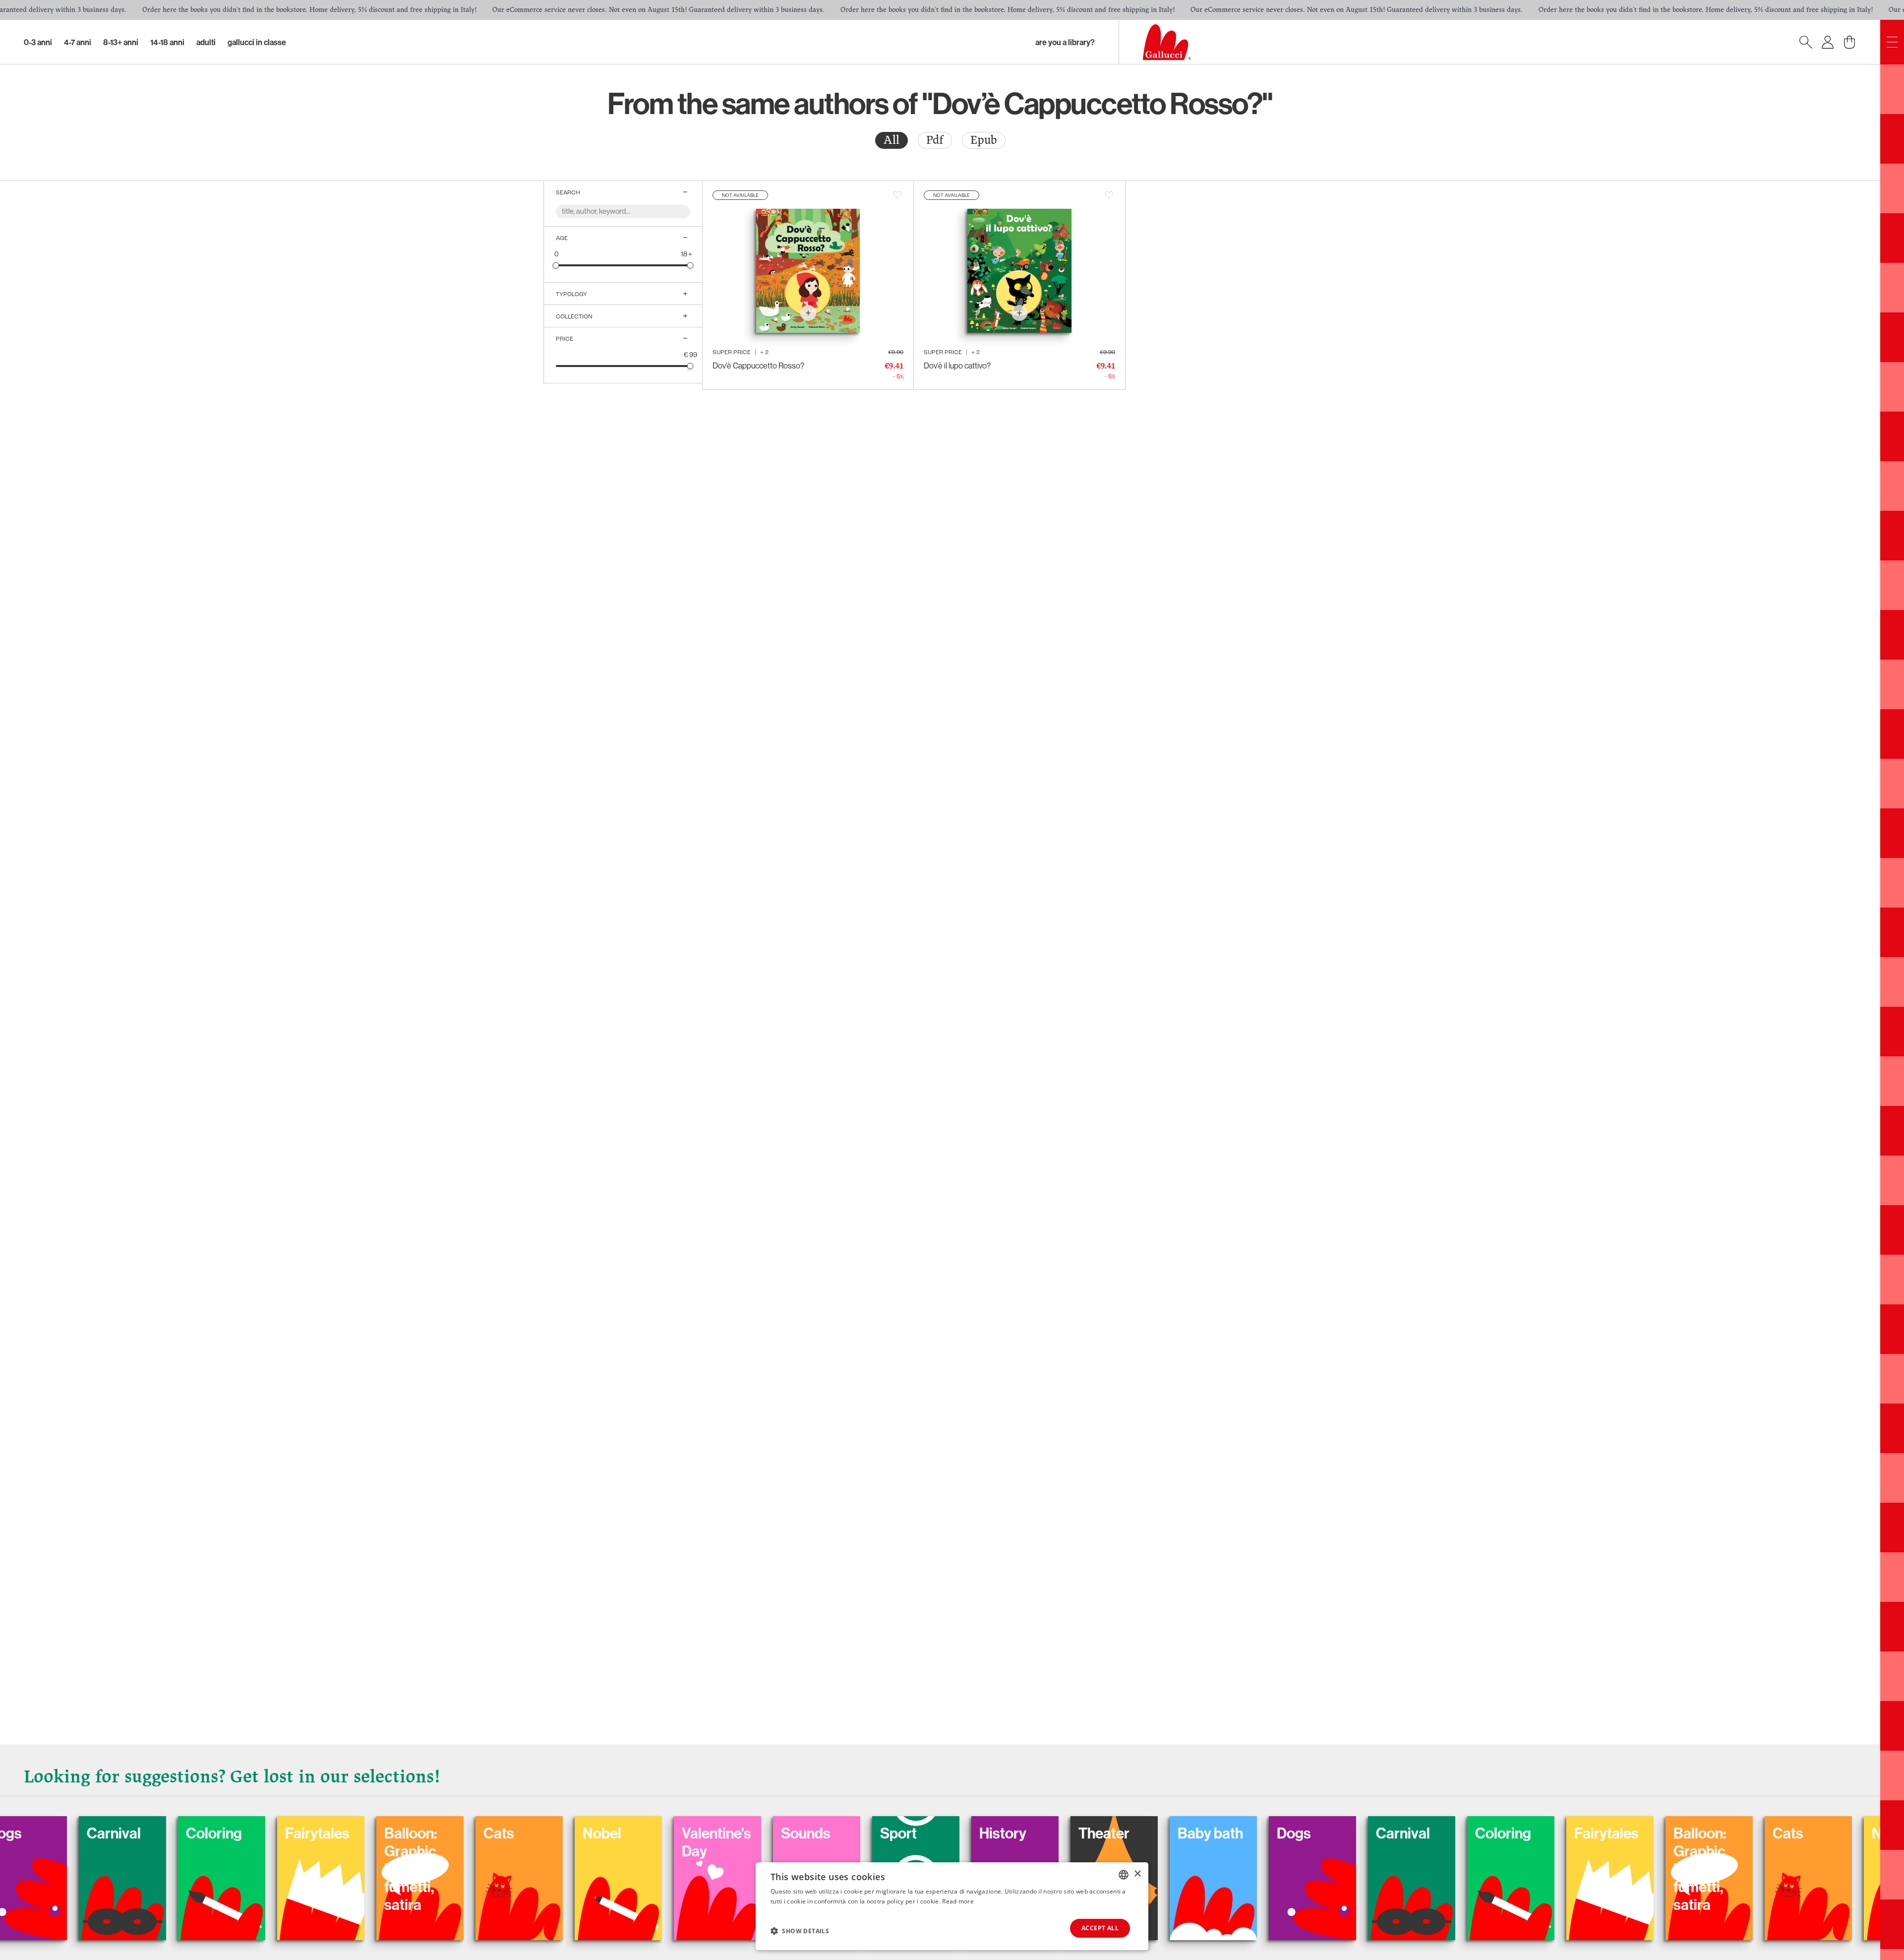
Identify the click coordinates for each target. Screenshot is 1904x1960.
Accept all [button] (1100, 1928)
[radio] (892, 140)
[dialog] (952, 1906)
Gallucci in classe (257, 42)
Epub (984, 140)
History (639, 1833)
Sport (535, 1833)
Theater (741, 1833)
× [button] (1137, 1874)
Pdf (935, 140)
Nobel (238, 1833)
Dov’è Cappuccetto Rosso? (758, 366)
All (892, 140)
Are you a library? (1065, 42)
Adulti (206, 42)
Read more (958, 1901)
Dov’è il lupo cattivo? (957, 366)
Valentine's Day (353, 1842)
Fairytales (1243, 1833)
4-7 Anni (78, 42)
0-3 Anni (38, 42)
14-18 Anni (167, 42)
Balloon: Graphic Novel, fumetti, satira (47, 1869)
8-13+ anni (121, 42)
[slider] (556, 265)
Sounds (442, 1833)
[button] (800, 1931)
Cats (135, 1833)
